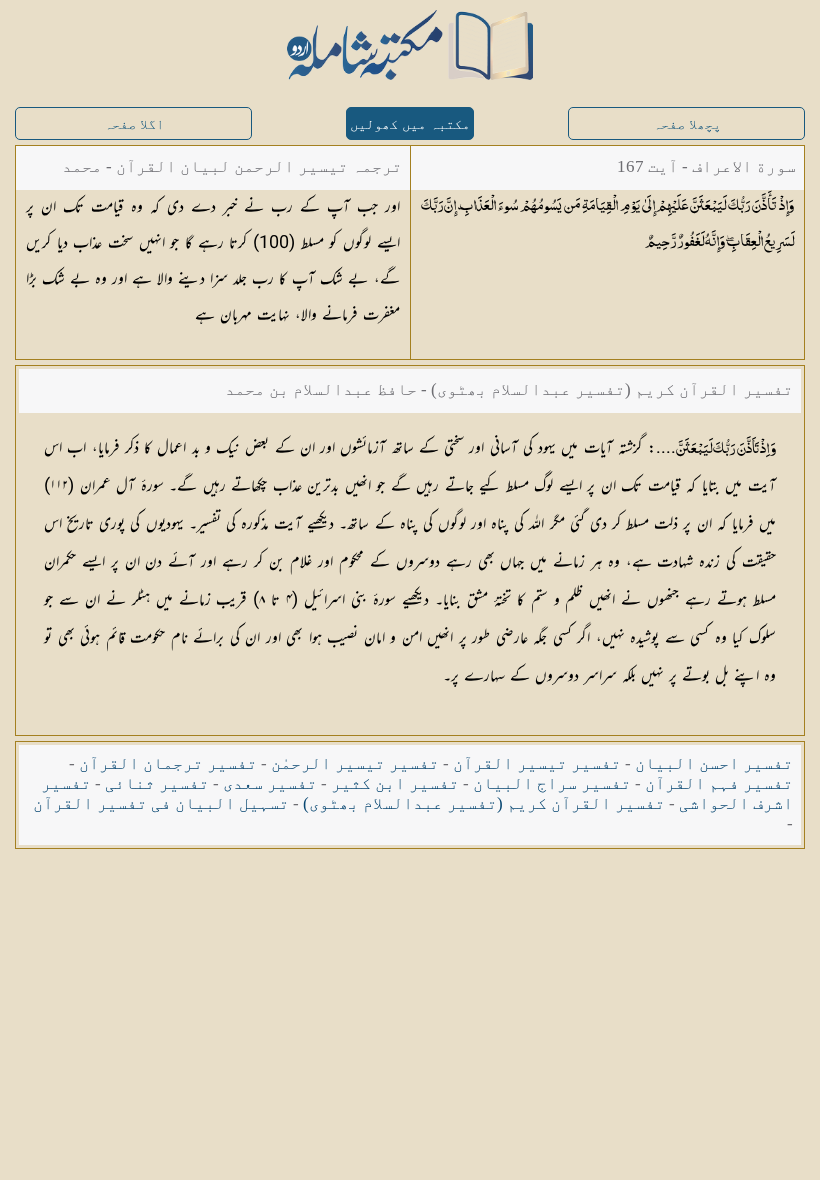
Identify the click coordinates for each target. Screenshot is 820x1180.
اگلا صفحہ (134, 124)
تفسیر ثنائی (157, 783)
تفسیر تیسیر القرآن (537, 763)
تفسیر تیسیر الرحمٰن (355, 763)
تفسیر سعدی (270, 783)
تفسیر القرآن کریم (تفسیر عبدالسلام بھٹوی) (484, 803)
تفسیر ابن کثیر (395, 783)
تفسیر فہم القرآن (719, 783)
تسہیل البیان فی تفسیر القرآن (161, 803)
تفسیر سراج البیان (552, 783)
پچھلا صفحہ (687, 124)
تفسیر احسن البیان (714, 763)
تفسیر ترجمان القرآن (168, 763)
